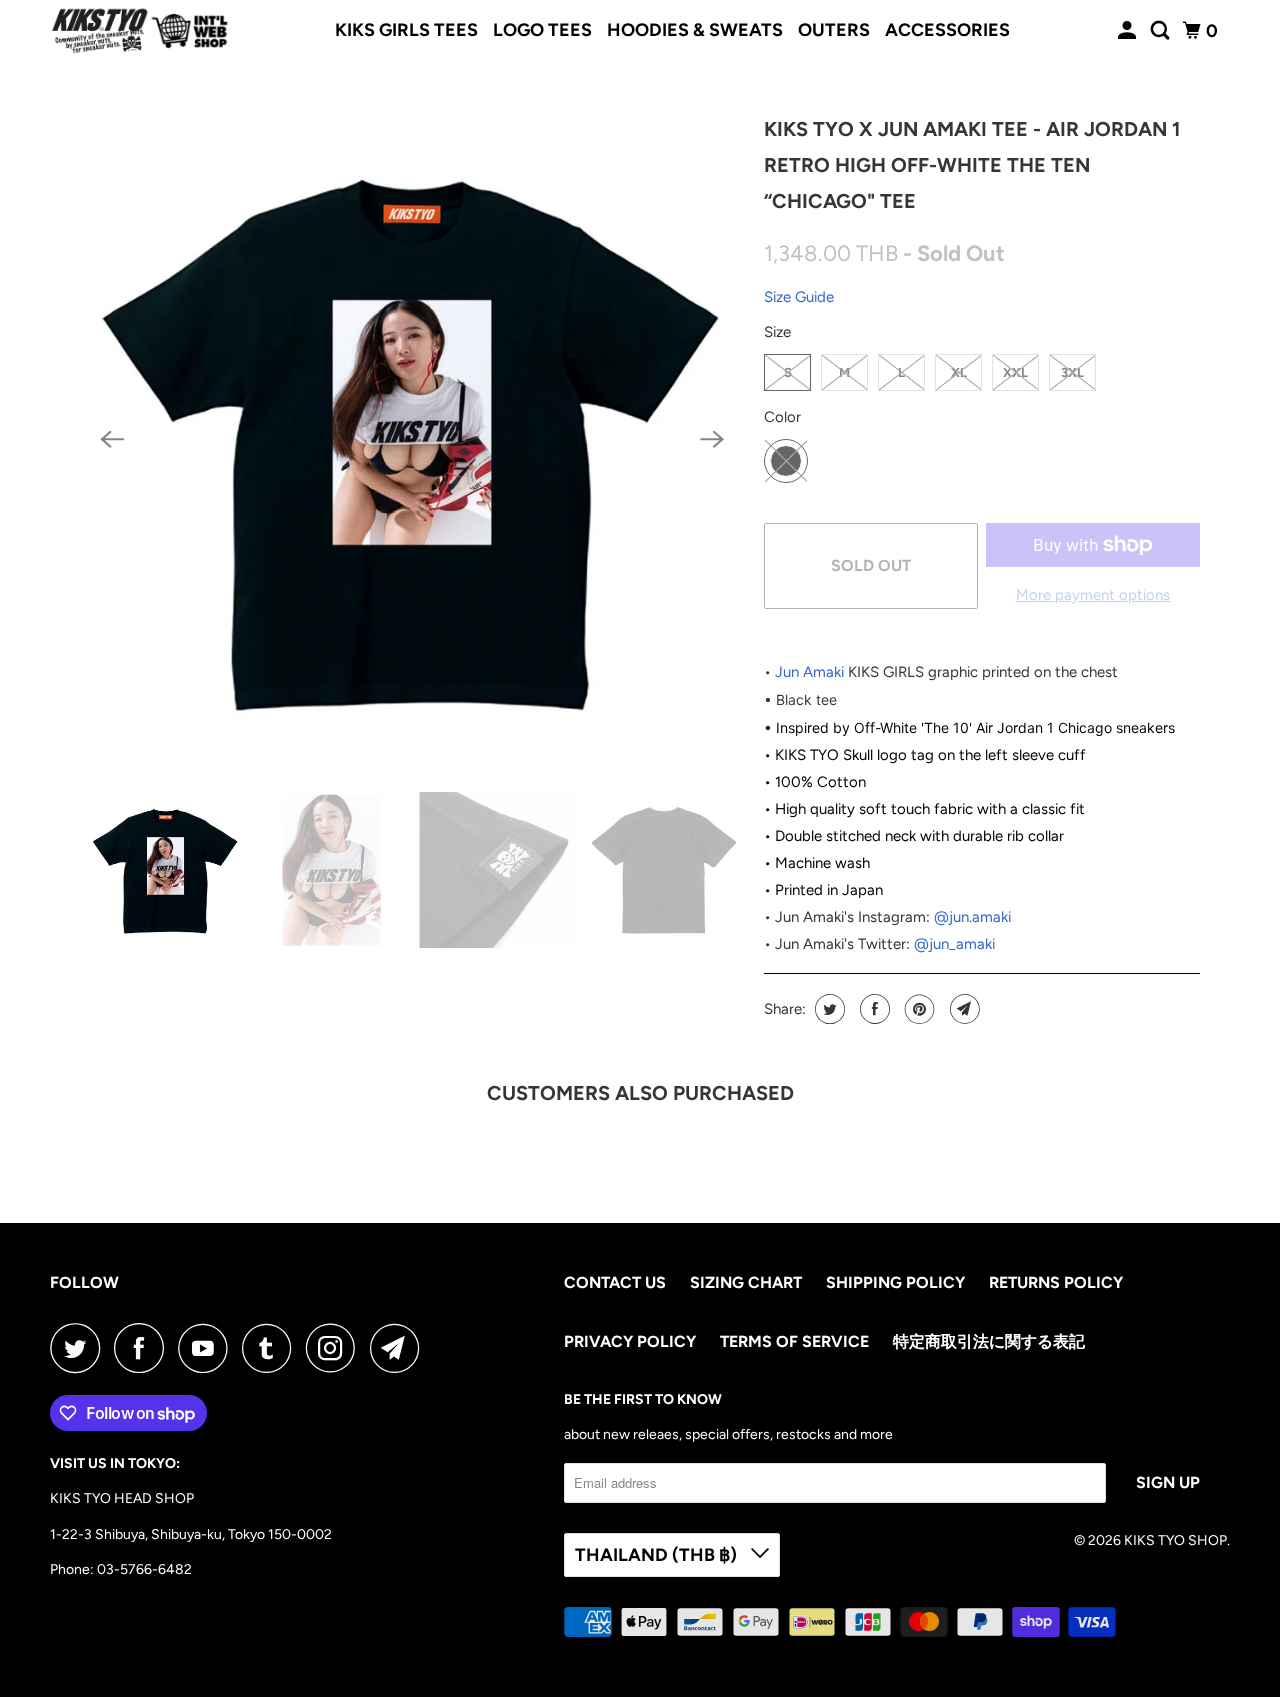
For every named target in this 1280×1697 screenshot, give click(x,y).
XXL (1015, 372)
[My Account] (1129, 31)
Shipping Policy (895, 1282)
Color (782, 417)
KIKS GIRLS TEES (406, 30)
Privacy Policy (630, 1341)
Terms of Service (794, 1341)
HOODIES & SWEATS (695, 30)
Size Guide (799, 297)
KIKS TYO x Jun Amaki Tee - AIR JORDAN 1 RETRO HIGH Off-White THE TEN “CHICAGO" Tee (972, 165)
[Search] (1162, 31)
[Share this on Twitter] (827, 1009)
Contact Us (615, 1282)
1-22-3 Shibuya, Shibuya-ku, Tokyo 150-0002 (191, 1534)
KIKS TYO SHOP (1175, 1540)
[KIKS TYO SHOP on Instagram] (336, 1348)
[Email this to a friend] (962, 1009)
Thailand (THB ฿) (658, 1555)
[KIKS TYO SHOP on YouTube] (208, 1348)
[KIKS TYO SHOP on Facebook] (144, 1348)
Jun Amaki (809, 672)
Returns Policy (1056, 1282)
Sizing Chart (746, 1282)
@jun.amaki (972, 917)
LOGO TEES (542, 30)
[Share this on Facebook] (872, 1009)
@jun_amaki (954, 944)
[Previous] (112, 440)
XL (959, 372)
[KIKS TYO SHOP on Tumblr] (272, 1348)
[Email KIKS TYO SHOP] (400, 1348)
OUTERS (834, 30)
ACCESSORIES (947, 30)
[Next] (712, 440)
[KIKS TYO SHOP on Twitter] (80, 1348)
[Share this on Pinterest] (917, 1009)
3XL (1072, 372)
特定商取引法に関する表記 (989, 1341)
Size (777, 332)
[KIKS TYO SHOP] (140, 31)
